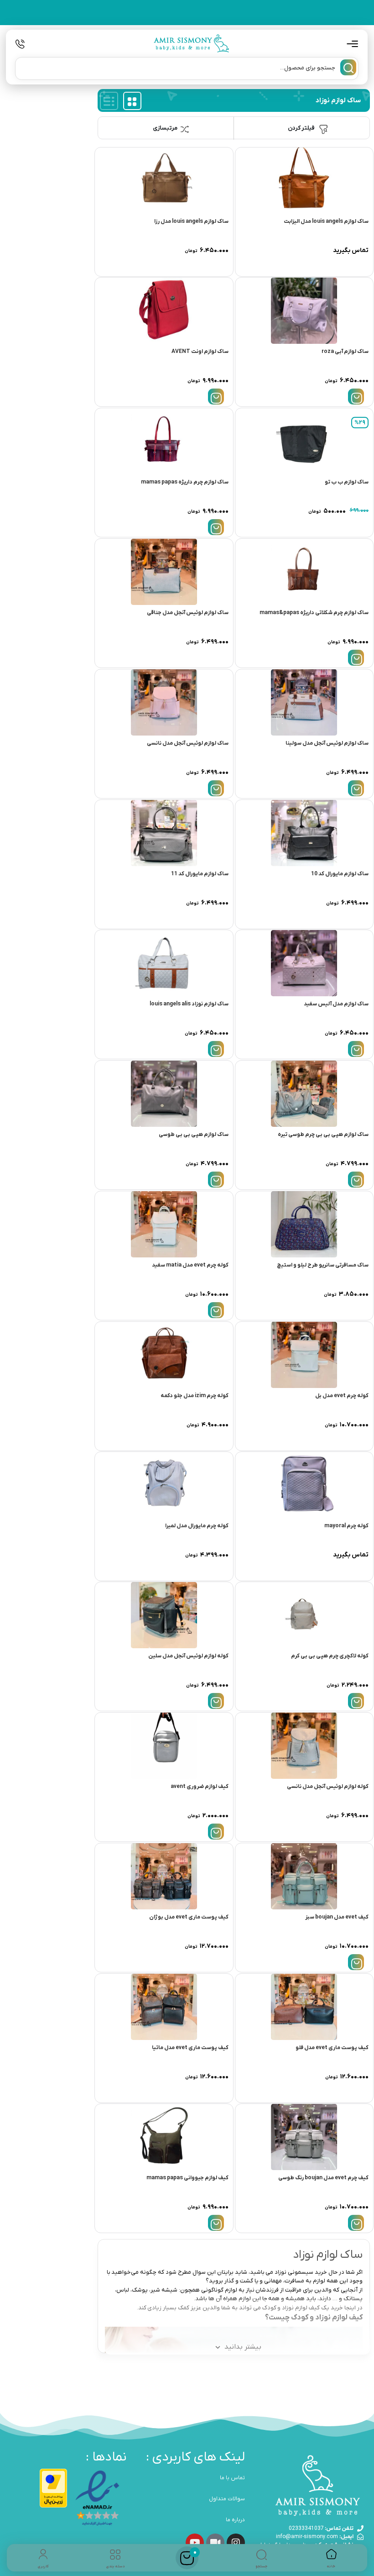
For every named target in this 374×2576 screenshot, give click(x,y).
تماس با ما (232, 2478)
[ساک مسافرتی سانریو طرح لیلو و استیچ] (304, 1224)
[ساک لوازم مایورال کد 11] (164, 833)
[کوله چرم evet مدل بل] (304, 1355)
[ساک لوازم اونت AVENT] (164, 311)
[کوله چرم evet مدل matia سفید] (164, 1224)
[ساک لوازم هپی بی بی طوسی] (164, 1094)
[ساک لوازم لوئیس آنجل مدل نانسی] (164, 702)
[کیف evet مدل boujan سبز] (304, 1876)
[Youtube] (195, 2543)
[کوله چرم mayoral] (304, 1485)
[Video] (215, 2543)
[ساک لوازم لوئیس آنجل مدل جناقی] (164, 572)
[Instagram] (236, 2543)
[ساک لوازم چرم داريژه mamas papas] (164, 441)
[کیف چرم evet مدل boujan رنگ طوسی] (304, 2137)
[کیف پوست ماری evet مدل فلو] (304, 2007)
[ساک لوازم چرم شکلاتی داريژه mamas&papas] (304, 572)
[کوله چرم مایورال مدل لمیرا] (164, 1485)
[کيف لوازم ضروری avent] (164, 1746)
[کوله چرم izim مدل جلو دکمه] (164, 1355)
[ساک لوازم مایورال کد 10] (304, 833)
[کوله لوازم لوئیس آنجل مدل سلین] (164, 1615)
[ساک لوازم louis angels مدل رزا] (164, 181)
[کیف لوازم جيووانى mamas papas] (164, 2137)
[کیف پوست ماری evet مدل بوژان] (164, 1876)
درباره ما (235, 2520)
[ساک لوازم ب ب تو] (304, 441)
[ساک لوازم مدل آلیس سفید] (304, 963)
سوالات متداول (227, 2499)
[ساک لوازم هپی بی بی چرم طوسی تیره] (304, 1094)
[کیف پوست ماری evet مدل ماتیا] (164, 2007)
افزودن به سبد (356, 397)
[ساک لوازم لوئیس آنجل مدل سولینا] (304, 702)
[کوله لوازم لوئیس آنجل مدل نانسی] (304, 1746)
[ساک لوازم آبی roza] (304, 311)
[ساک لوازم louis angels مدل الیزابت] (304, 181)
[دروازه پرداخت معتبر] (53, 2488)
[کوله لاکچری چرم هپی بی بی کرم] (304, 1615)
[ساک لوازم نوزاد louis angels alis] (164, 963)
